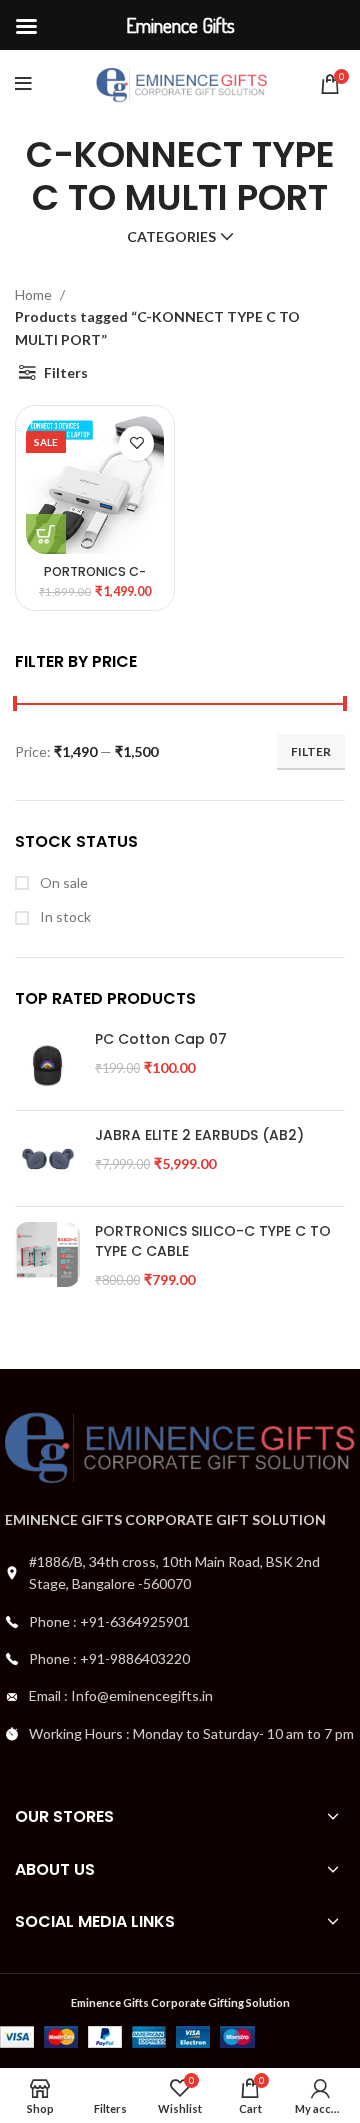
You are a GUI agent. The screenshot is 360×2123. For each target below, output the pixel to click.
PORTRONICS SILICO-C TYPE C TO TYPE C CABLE (213, 1241)
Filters (66, 372)
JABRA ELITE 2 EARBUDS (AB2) (199, 1135)
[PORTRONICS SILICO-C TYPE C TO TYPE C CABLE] (47, 1255)
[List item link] (180, 1622)
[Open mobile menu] (23, 84)
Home (35, 294)
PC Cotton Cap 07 (161, 1039)
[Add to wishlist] (136, 443)
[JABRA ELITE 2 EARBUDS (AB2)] (47, 1158)
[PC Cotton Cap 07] (47, 1062)
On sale (62, 882)
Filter (311, 751)
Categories (171, 237)
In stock (64, 916)
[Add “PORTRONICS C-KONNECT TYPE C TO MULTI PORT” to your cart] (46, 534)
